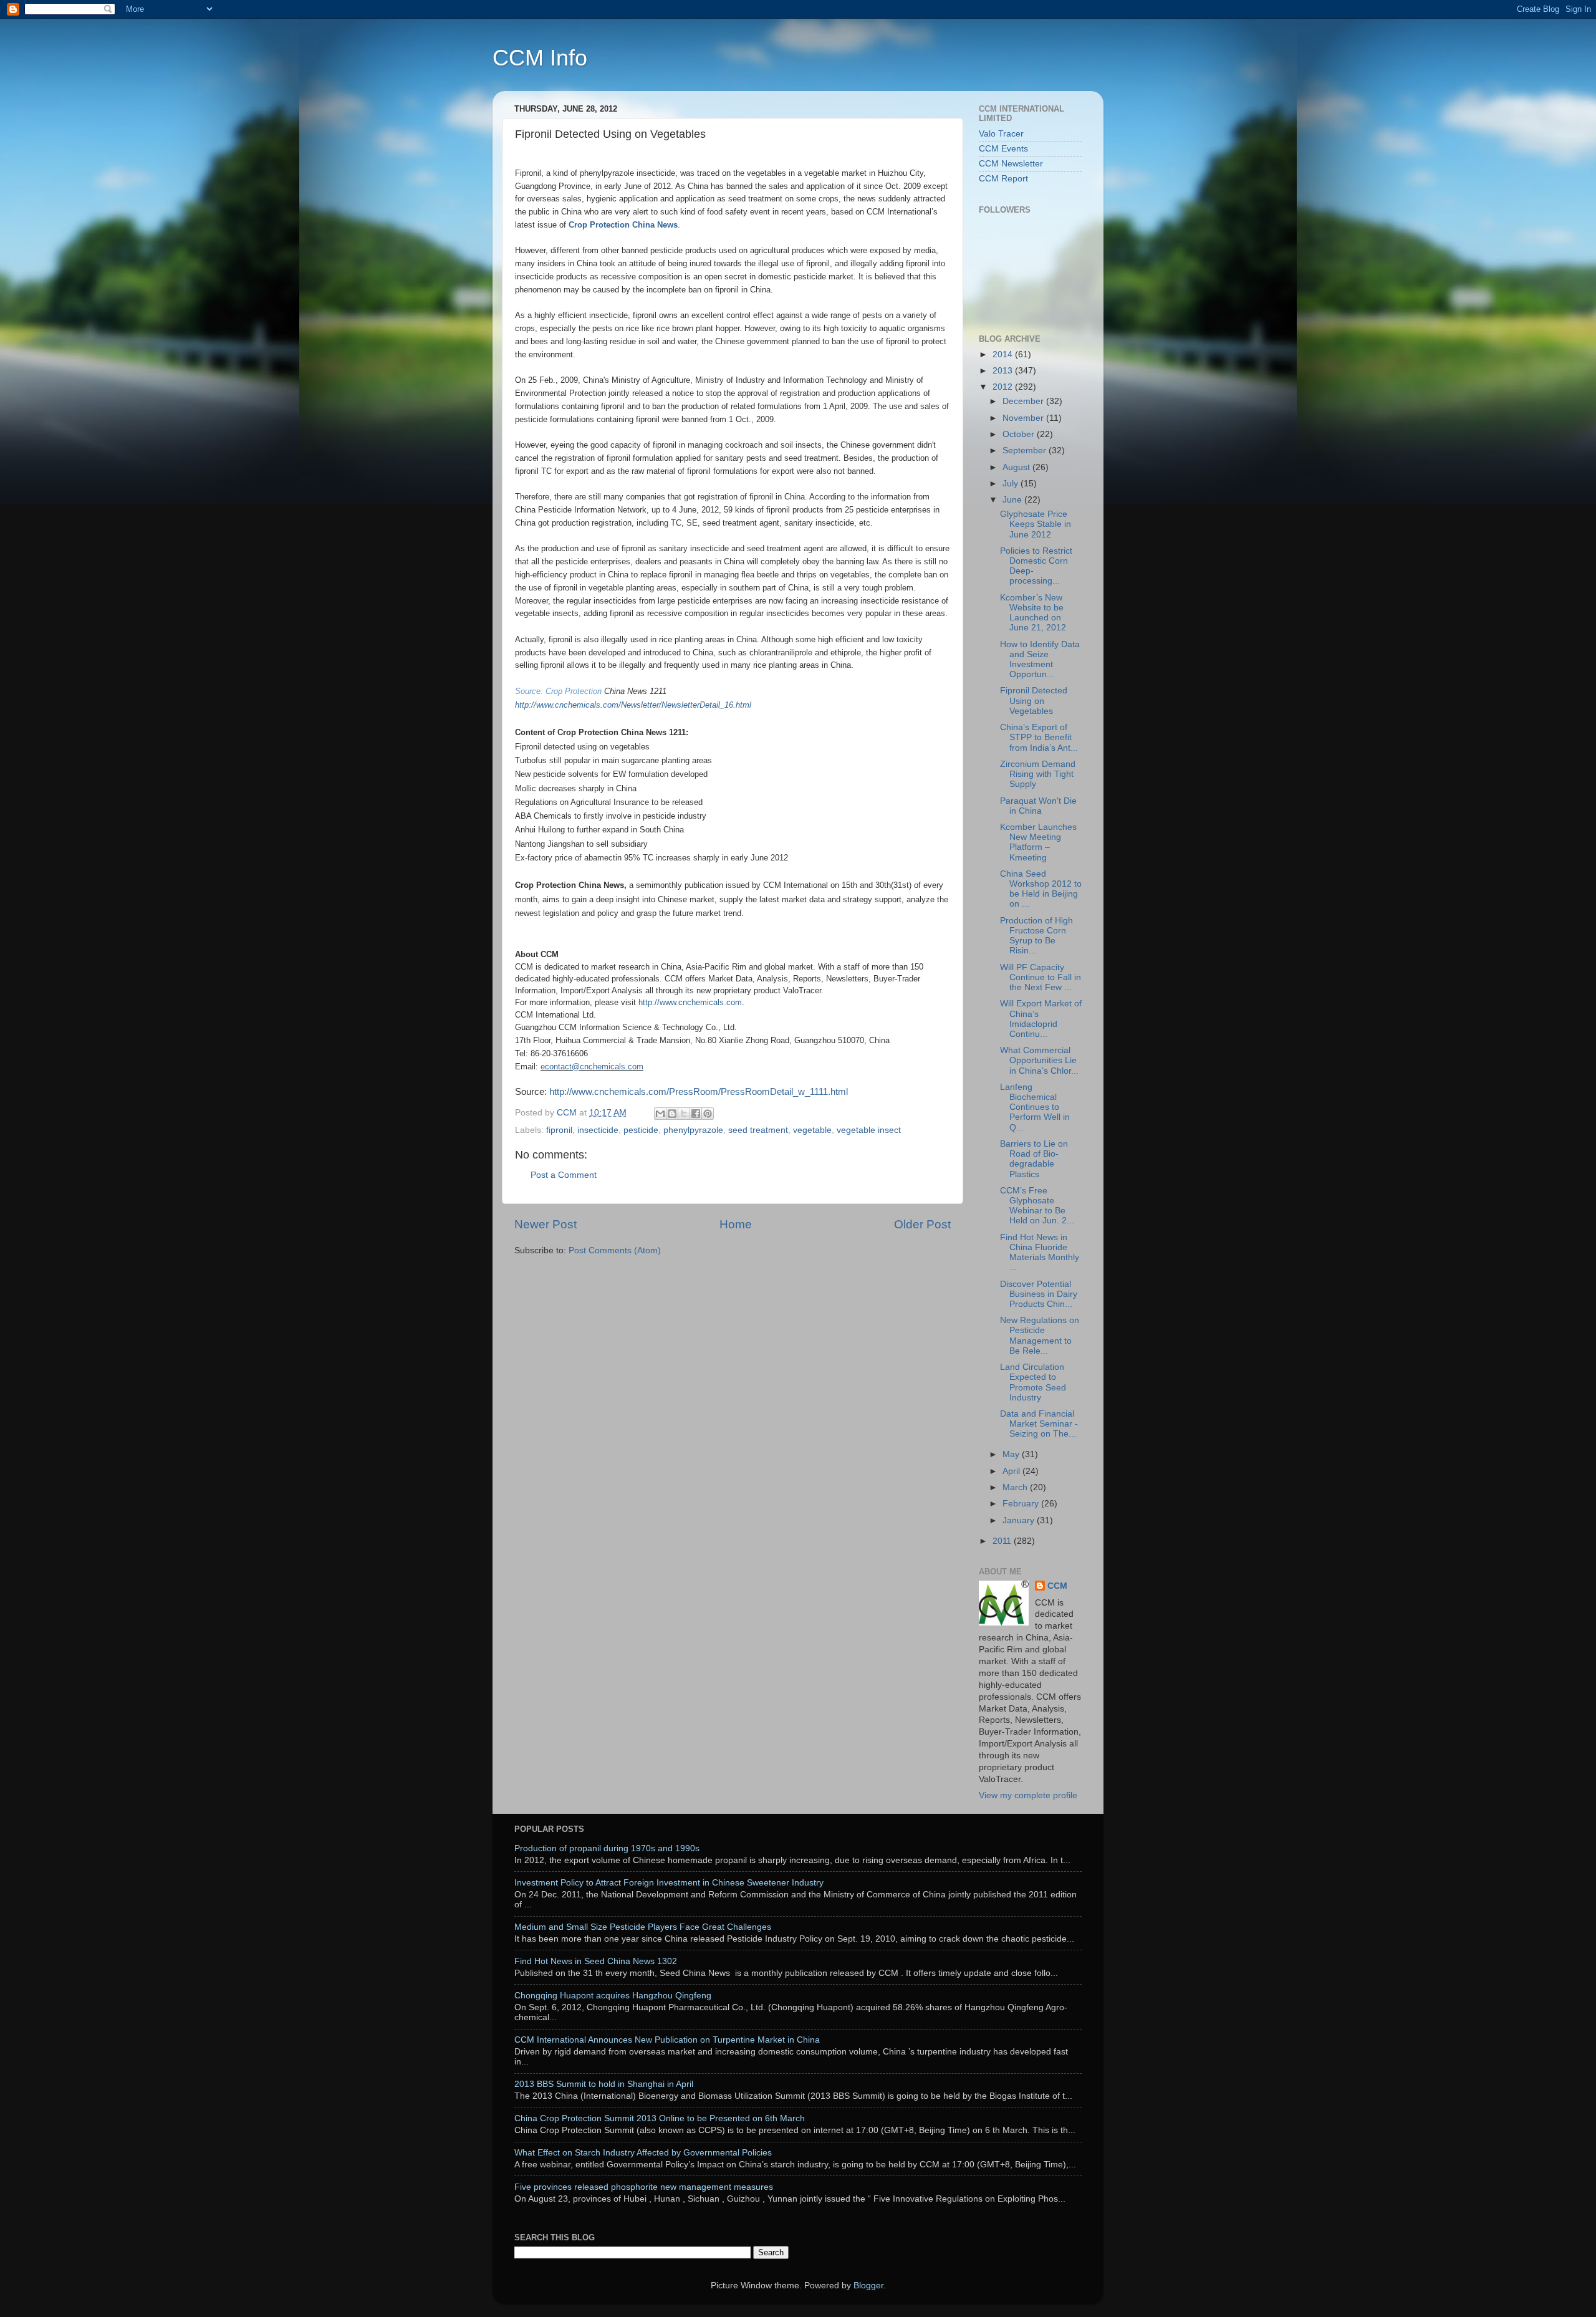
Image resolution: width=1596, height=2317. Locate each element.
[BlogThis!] (672, 1114)
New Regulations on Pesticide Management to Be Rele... (1040, 1336)
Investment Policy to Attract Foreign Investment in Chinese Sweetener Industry (669, 1883)
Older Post (922, 1224)
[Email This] (660, 1114)
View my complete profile (1028, 1795)
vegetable (812, 1130)
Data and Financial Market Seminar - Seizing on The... (1039, 1424)
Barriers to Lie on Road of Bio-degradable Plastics (1034, 1159)
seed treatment (758, 1130)
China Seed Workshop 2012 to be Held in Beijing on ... (1041, 889)
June (1013, 500)
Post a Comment (564, 1175)
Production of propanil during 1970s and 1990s (607, 1848)
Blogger (868, 2286)
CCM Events (1003, 149)
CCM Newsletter (1011, 164)
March (1016, 1487)
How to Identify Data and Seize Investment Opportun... (1040, 660)
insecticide (598, 1130)
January (1020, 1520)
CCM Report (1003, 179)
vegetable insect (869, 1130)
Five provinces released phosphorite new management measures (644, 2187)
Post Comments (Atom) (615, 1250)
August (1017, 467)
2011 (1003, 1541)
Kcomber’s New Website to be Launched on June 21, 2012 (1033, 613)
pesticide (641, 1130)
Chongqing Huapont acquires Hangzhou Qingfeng (613, 1996)
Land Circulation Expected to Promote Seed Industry (1033, 1382)
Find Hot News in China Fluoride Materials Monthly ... (1040, 1253)
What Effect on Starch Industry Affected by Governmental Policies (643, 2153)
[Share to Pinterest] (708, 1114)
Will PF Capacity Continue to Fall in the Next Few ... (1041, 977)
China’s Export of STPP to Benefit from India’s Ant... (1039, 737)
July (1012, 484)
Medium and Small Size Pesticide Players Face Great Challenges (643, 1927)
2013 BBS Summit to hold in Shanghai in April (604, 2084)
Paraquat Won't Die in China (1038, 806)
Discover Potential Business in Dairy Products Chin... (1039, 1294)
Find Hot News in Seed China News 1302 (596, 1961)
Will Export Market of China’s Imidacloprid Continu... (1041, 1019)
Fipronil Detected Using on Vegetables (1034, 701)
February (1022, 1504)
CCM (1057, 1586)
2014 (1004, 354)
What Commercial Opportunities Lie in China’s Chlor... (1039, 1060)
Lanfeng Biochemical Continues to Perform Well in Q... (1035, 1107)
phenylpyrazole (693, 1130)
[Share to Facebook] (696, 1114)
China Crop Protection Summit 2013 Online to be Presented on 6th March (660, 2118)
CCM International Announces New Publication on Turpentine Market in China (667, 2040)
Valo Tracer (1001, 134)
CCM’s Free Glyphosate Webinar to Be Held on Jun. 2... (1037, 1206)
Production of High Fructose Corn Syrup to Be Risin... (1036, 936)
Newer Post (546, 1224)
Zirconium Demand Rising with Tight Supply (1038, 774)
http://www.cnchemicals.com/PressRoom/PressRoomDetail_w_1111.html (699, 1092)
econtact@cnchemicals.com (592, 1067)
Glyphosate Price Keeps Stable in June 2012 (1036, 524)
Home (736, 1224)
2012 (1004, 387)
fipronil (559, 1130)
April (1012, 1471)
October (1020, 434)
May (1012, 1454)
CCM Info (540, 58)
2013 (1004, 371)
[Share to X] (684, 1114)
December (1024, 401)
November (1024, 418)
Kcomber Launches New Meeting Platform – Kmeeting (1038, 842)
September (1026, 450)
